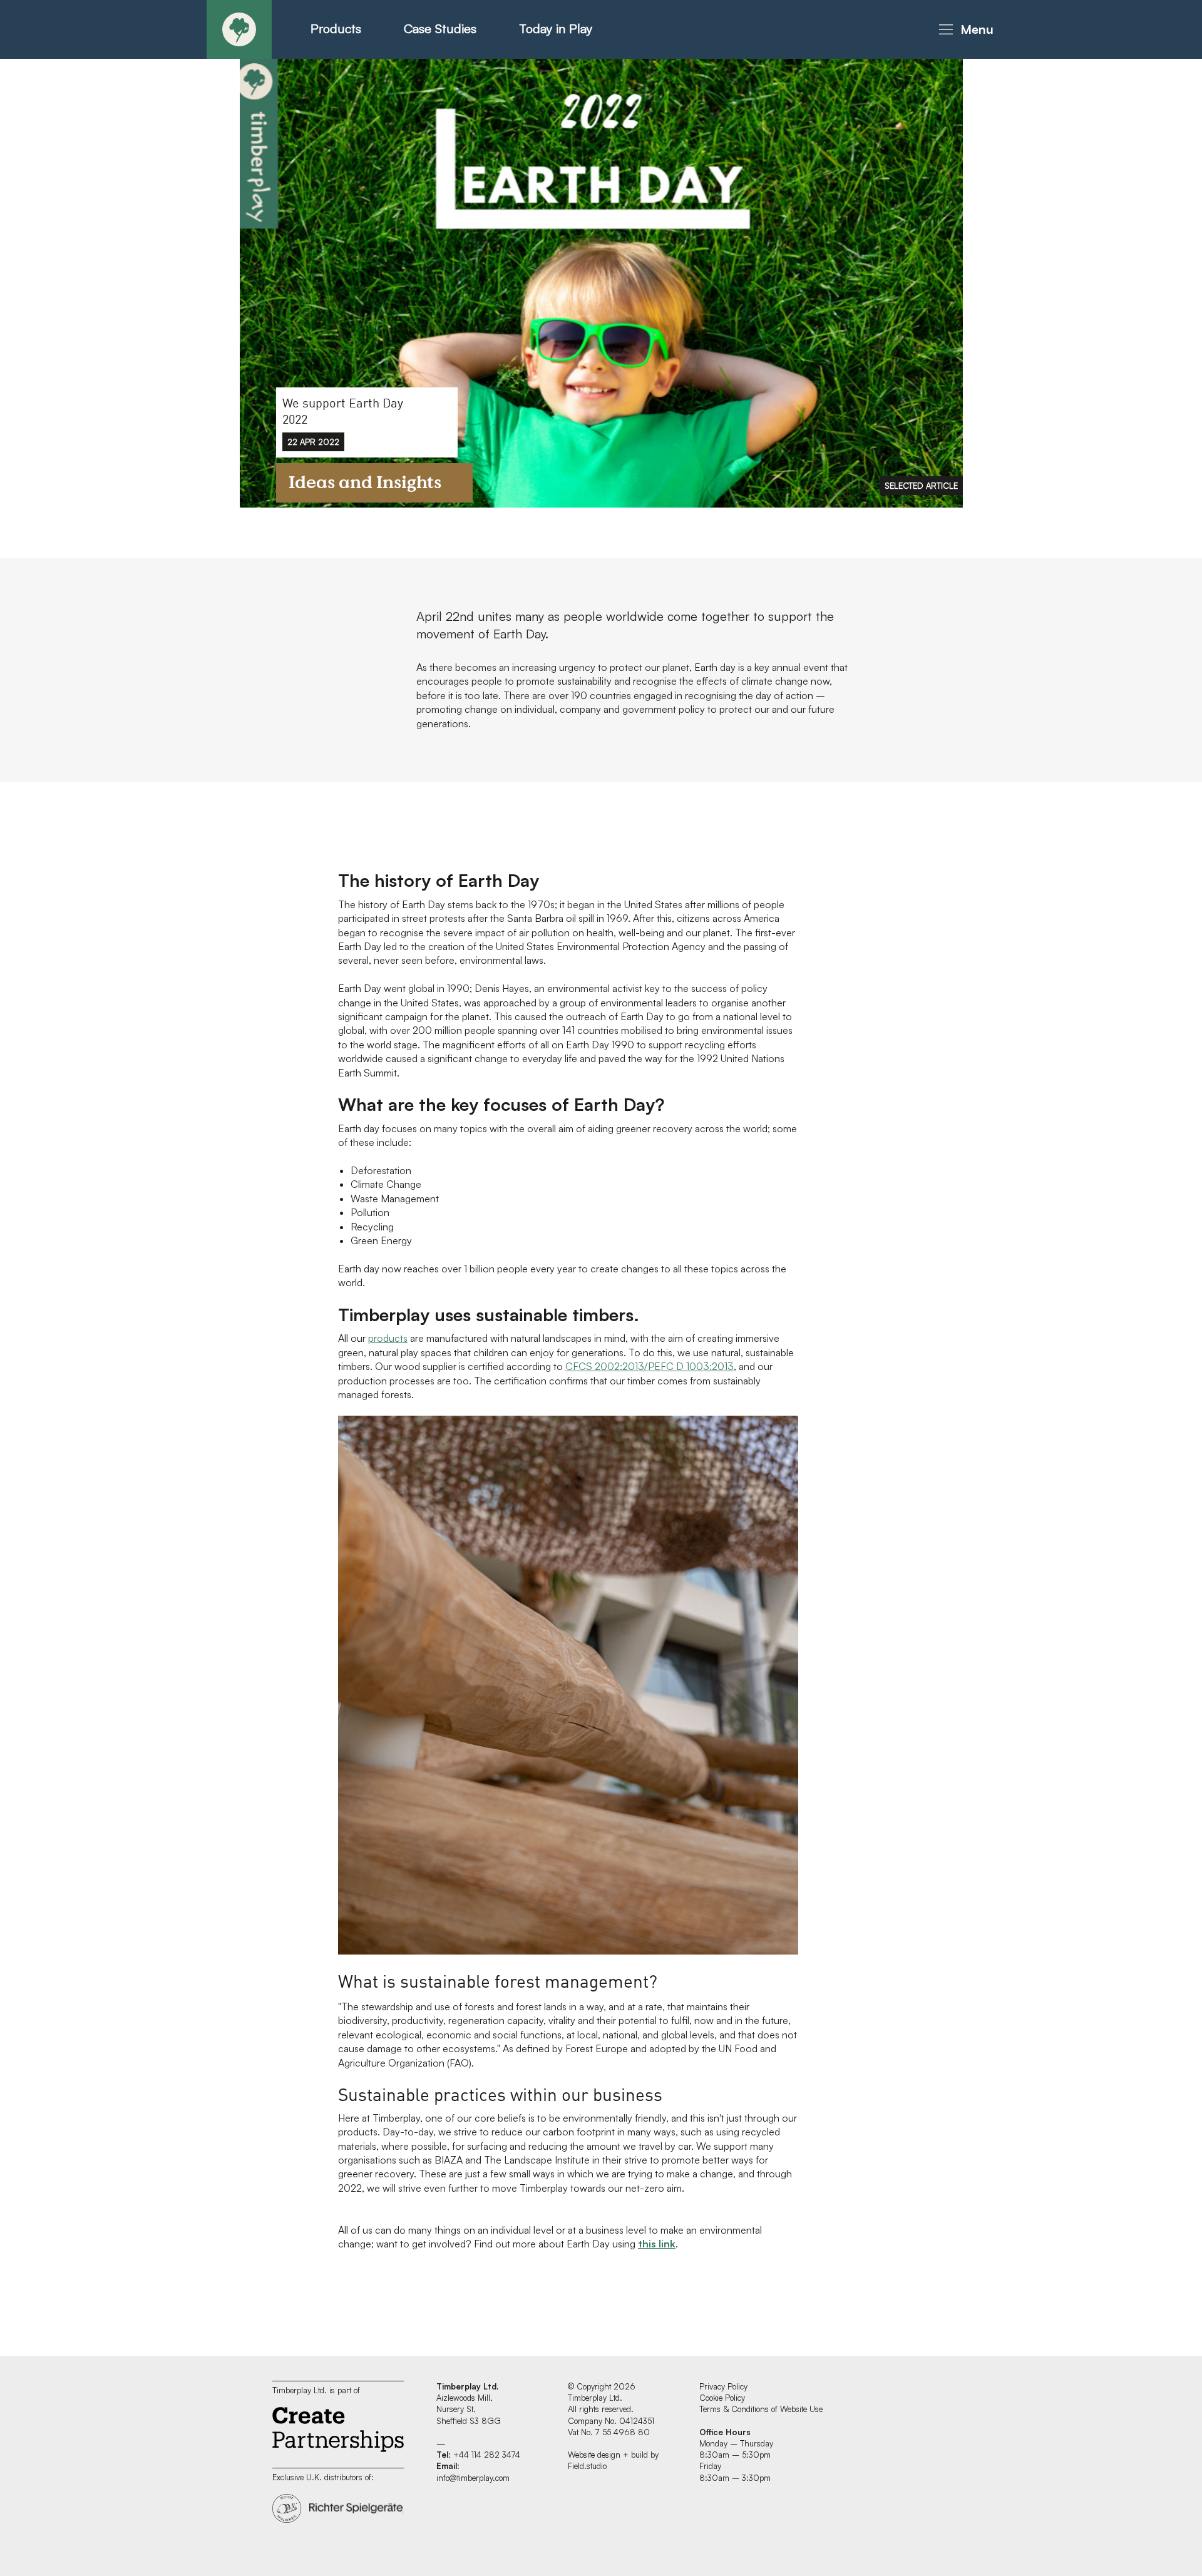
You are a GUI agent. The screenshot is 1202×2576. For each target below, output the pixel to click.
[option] (601, 282)
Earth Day (519, 634)
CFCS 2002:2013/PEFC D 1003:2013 (650, 1366)
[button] (964, 29)
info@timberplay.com (473, 2478)
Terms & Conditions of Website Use (761, 2409)
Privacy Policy (723, 2386)
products (388, 1338)
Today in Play (556, 28)
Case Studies (440, 28)
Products (336, 28)
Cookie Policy (722, 2398)
